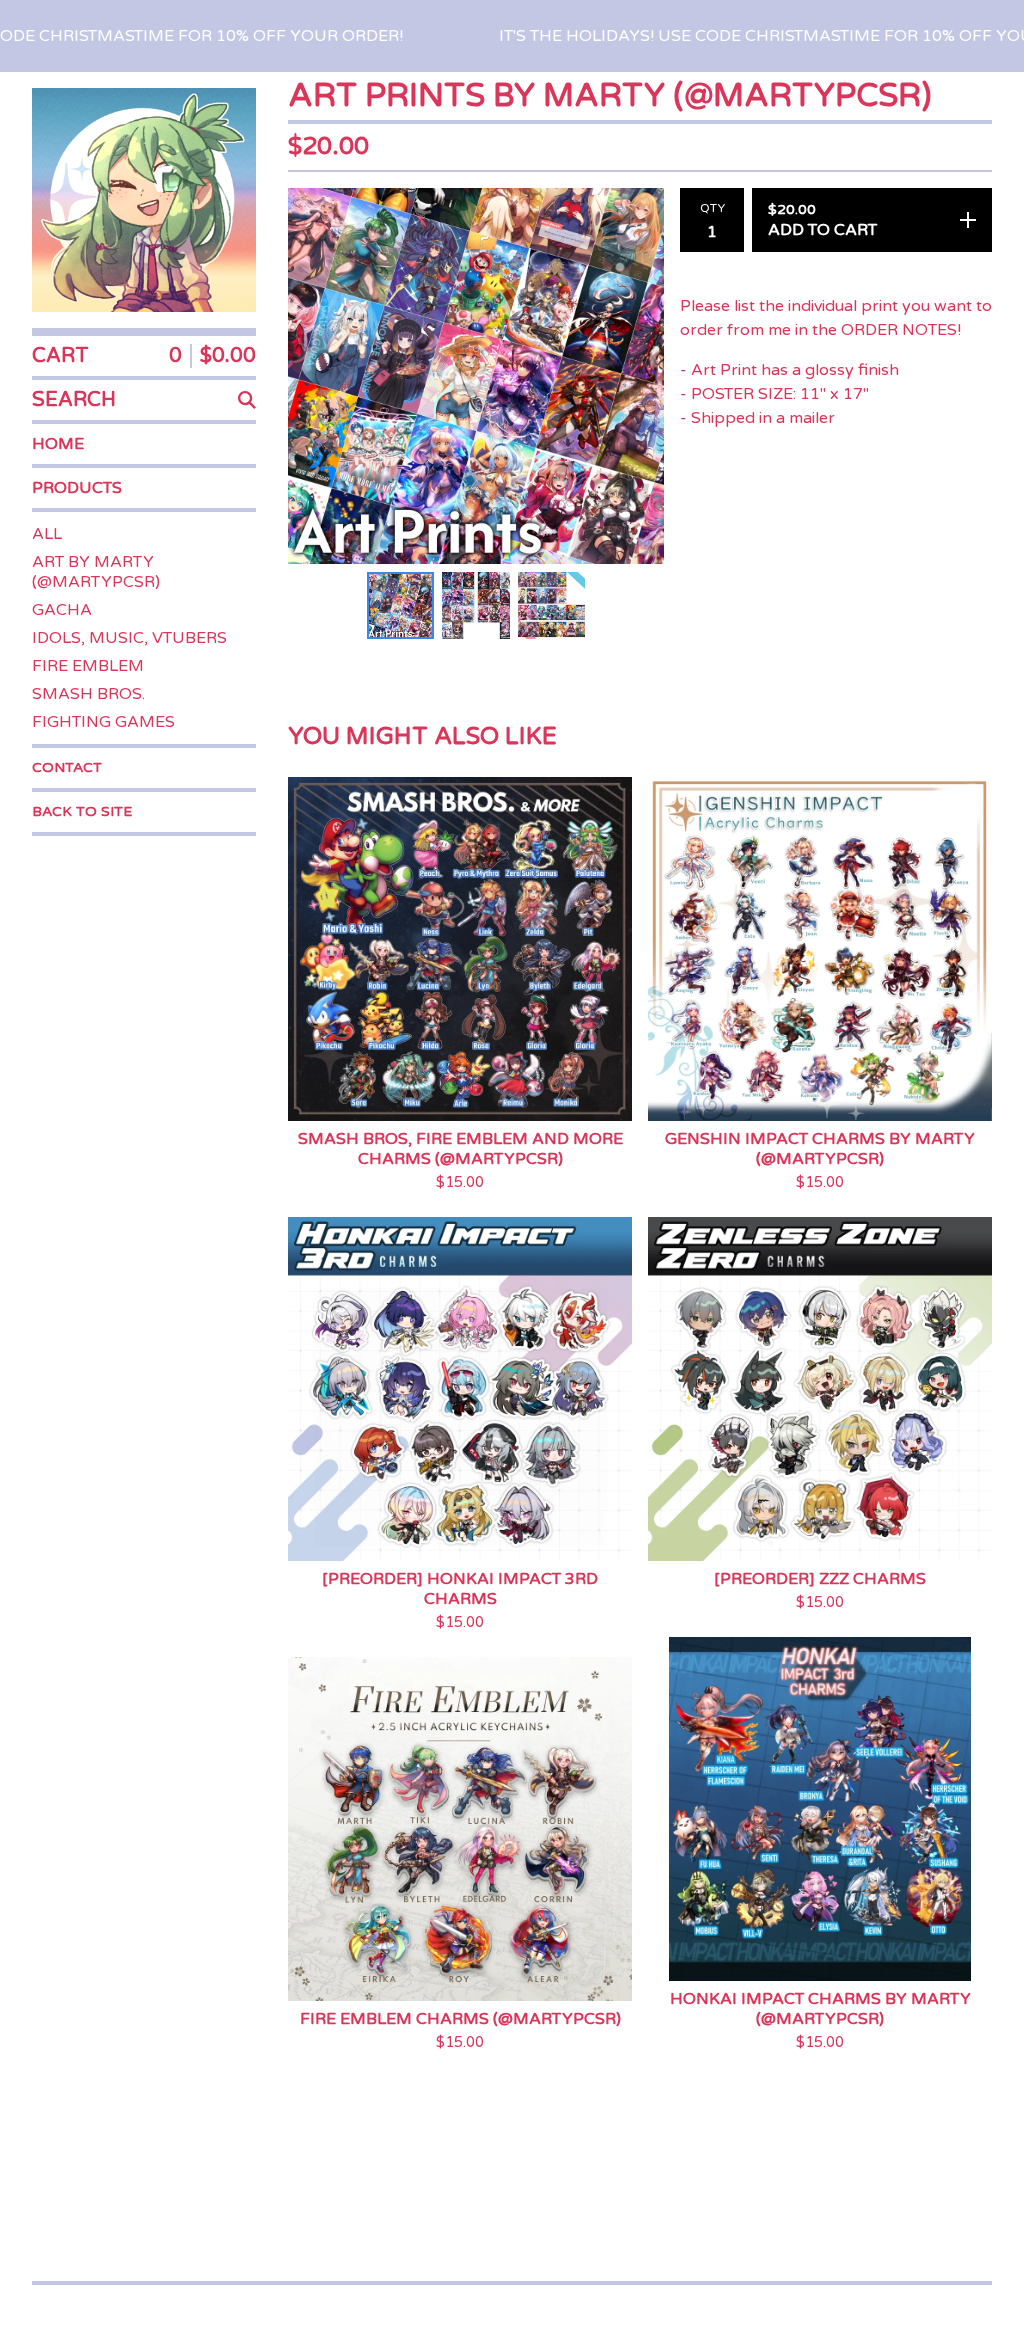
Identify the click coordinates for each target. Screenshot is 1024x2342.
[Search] (247, 400)
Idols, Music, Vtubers (129, 638)
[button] (512, 36)
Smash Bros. (88, 694)
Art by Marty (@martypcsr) (96, 572)
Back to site (82, 811)
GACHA (62, 610)
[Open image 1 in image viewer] (476, 376)
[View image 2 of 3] (475, 605)
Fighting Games (103, 722)
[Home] (144, 200)
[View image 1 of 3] (400, 605)
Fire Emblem (88, 666)
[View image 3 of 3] (551, 605)
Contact (67, 767)
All (47, 534)
